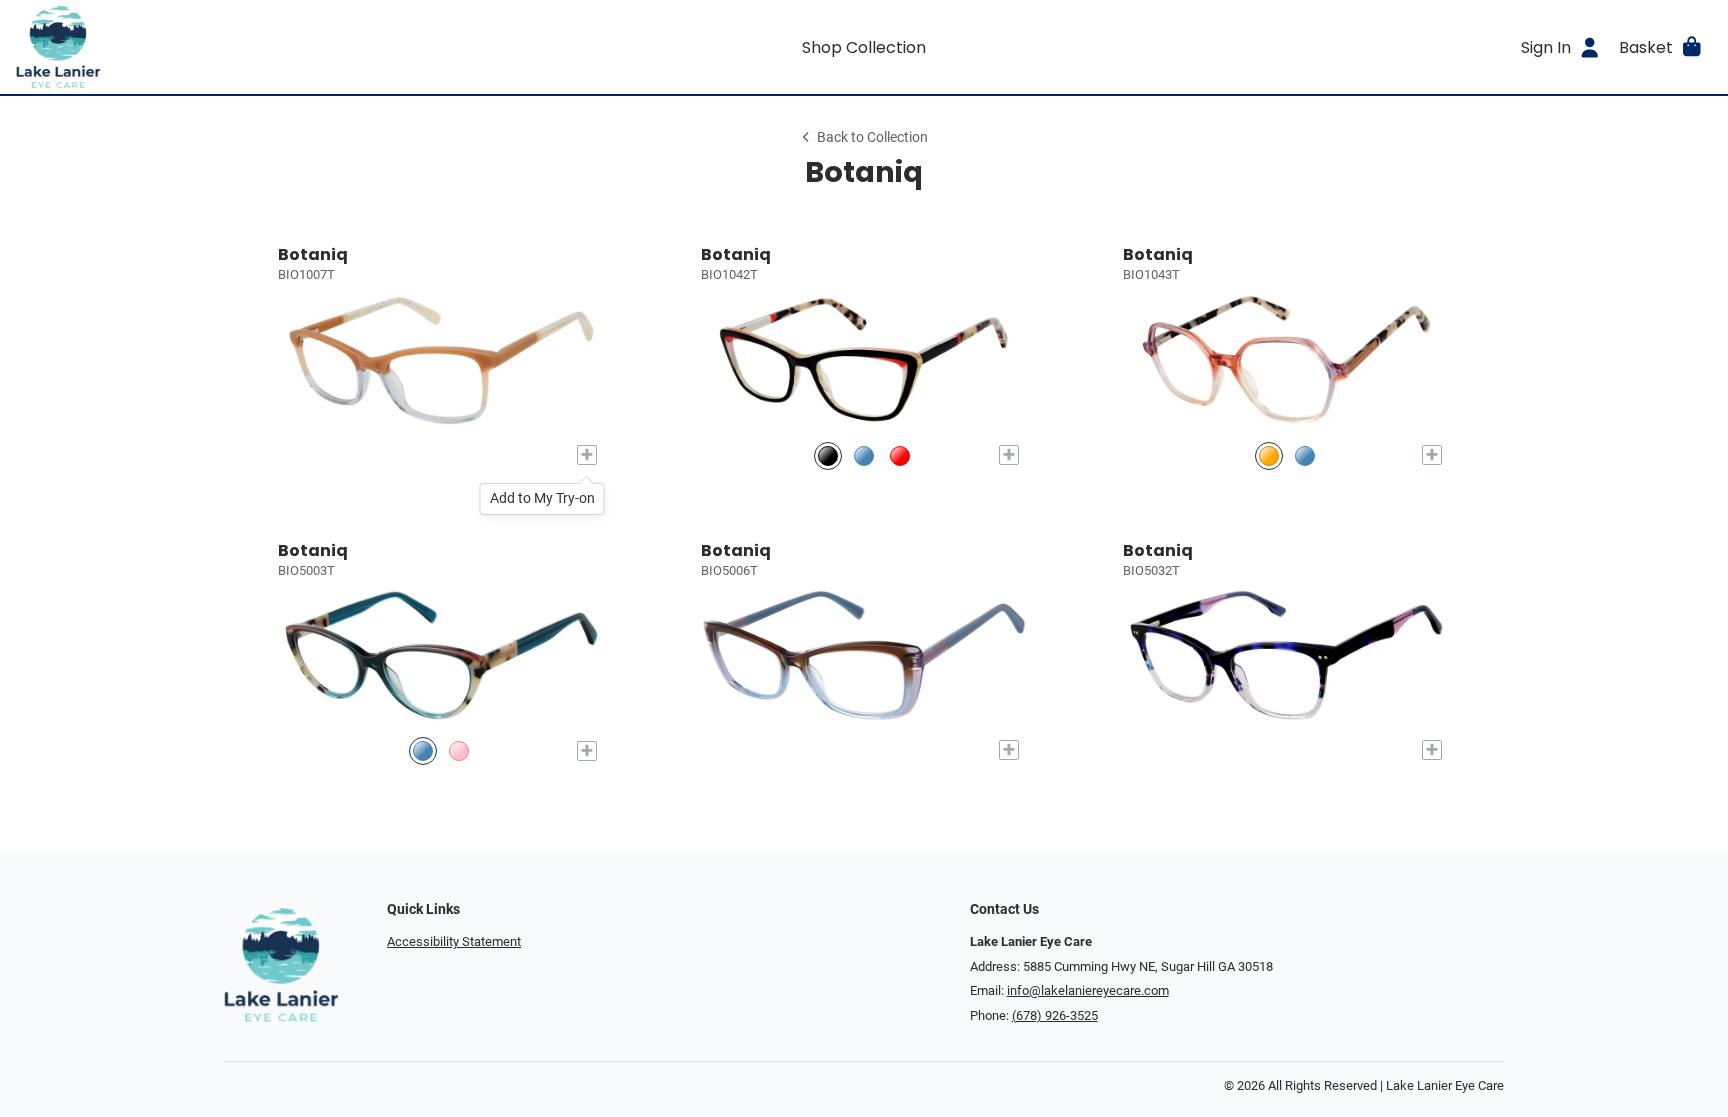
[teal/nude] (1305, 455)
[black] (828, 455)
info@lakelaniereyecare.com (1088, 990)
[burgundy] (900, 455)
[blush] (459, 750)
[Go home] (228, 47)
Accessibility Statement (454, 941)
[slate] (864, 455)
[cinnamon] (1269, 455)
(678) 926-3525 (1055, 1015)
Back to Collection (872, 137)
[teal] (423, 750)
